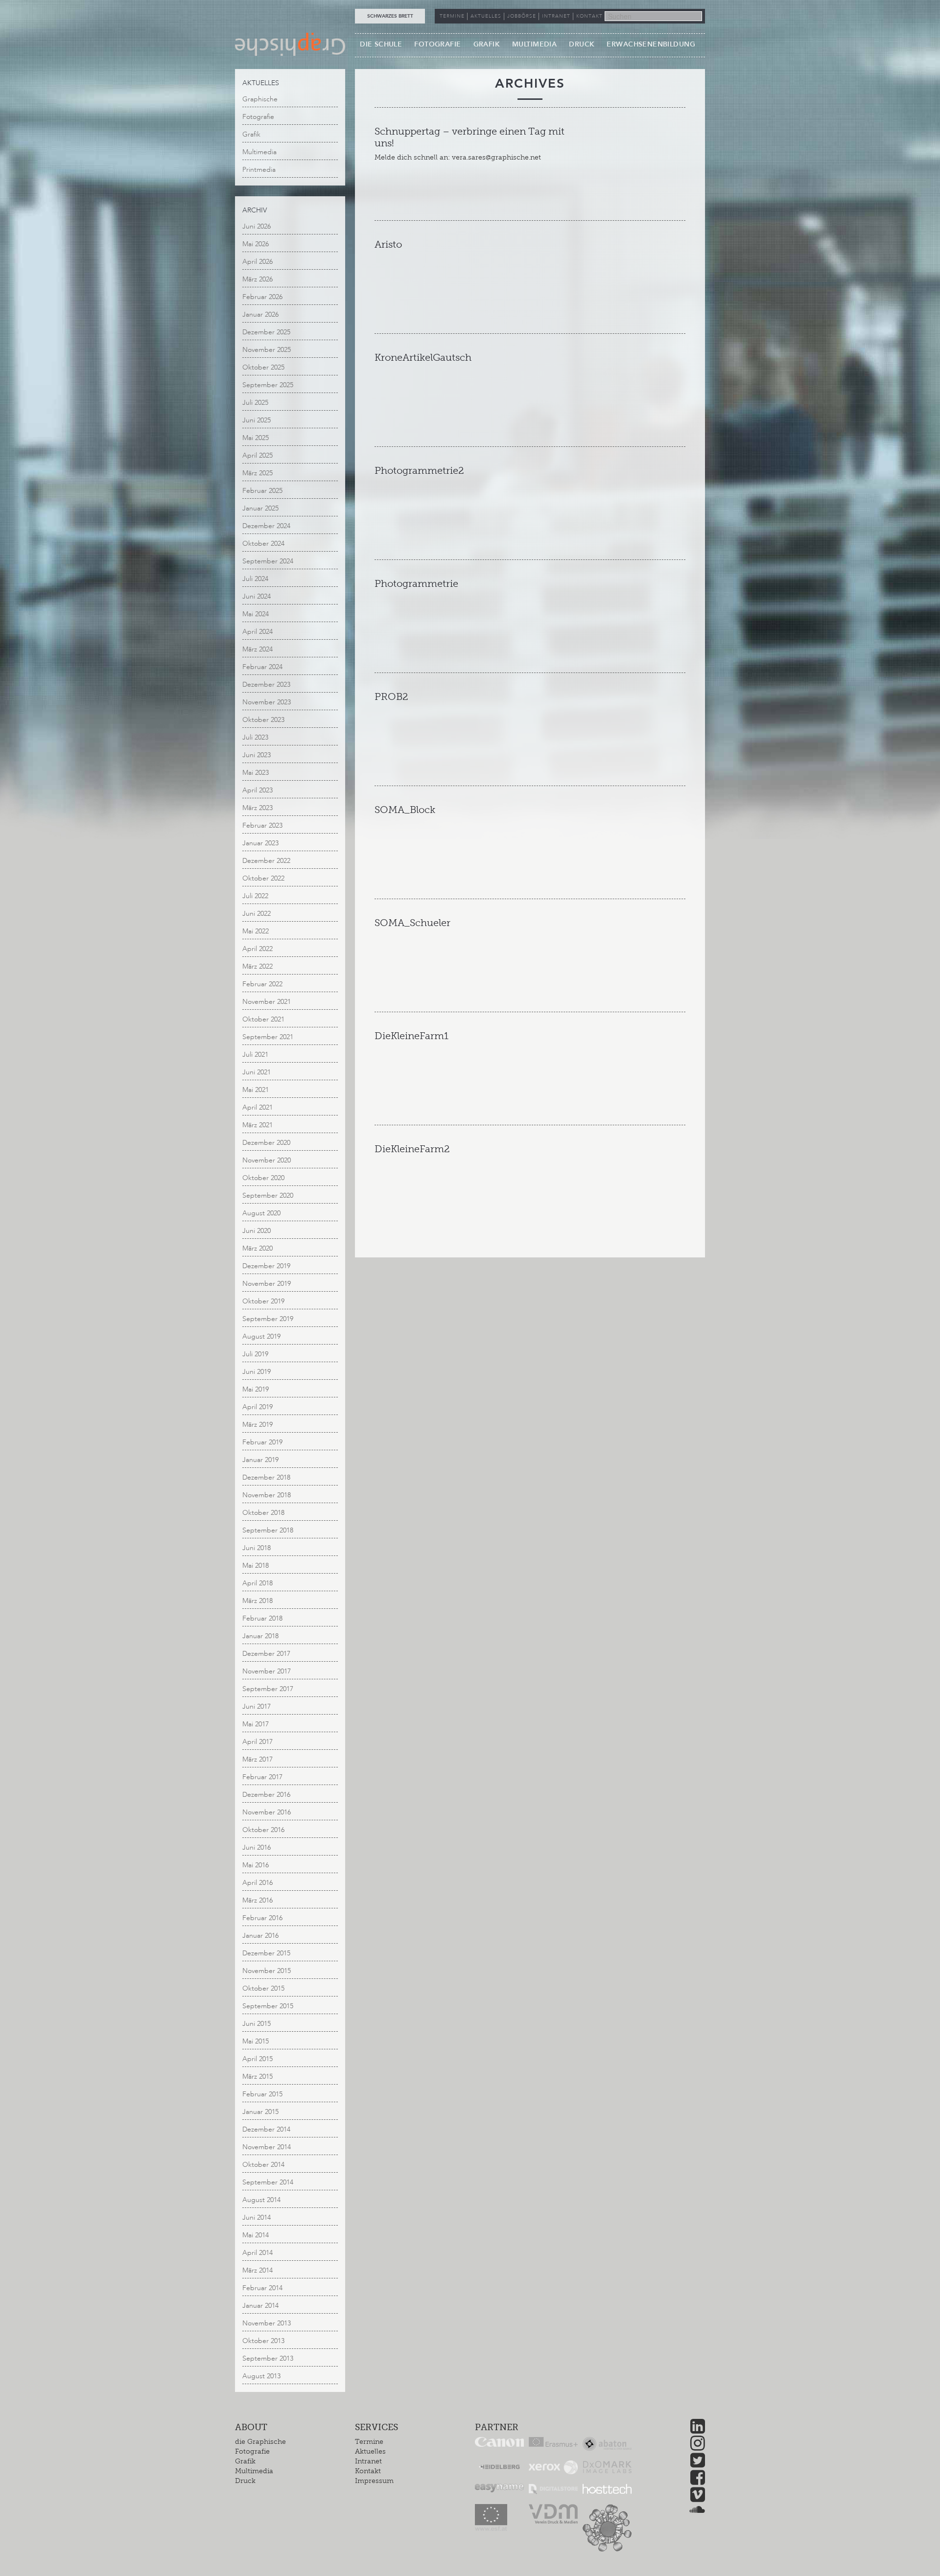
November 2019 (267, 1284)
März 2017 (258, 1759)
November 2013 (267, 2323)
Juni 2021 (257, 1072)
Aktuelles (370, 2451)
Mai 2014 (256, 2235)
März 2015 (258, 2077)
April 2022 (258, 949)
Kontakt (368, 2471)
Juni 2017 (257, 1706)
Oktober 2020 (263, 1178)
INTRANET (556, 16)
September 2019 (268, 1319)
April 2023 (258, 790)
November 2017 (267, 1671)
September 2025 (268, 385)
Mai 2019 (256, 1389)
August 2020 (261, 1213)
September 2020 (268, 1195)
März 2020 (258, 1248)
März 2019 (258, 1425)
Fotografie (258, 117)
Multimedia (259, 152)
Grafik (251, 134)
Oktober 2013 (263, 2341)
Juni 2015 (257, 2024)
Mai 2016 (256, 1865)
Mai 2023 (256, 773)
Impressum (374, 2481)
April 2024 (258, 632)
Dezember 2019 (266, 1266)
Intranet (368, 2461)
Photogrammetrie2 (419, 470)
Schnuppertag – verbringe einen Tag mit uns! (470, 137)
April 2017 (258, 1742)
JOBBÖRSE (522, 16)
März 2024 (258, 649)
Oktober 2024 (263, 544)
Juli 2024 (255, 579)
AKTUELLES (486, 16)
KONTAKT (589, 16)
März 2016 (258, 1900)
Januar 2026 (260, 314)
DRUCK (582, 44)
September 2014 (268, 2182)
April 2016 (258, 1883)
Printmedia (259, 170)
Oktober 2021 (263, 1019)
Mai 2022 (256, 931)
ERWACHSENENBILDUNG (651, 44)
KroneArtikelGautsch (423, 357)
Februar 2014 (262, 2288)
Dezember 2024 (266, 526)
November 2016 (267, 1812)
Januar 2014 (260, 2306)
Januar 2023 (260, 843)
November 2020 (267, 1160)
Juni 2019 (257, 1372)
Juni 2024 (257, 596)
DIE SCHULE (381, 44)
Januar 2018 (260, 1636)
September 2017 (268, 1689)
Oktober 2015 (263, 1988)
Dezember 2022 (266, 861)
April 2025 (258, 455)
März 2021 (258, 1125)
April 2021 (258, 1107)
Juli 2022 (255, 896)
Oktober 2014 (263, 2165)
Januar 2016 (260, 1936)
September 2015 (268, 2006)
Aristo (388, 244)
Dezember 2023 (266, 685)
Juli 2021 (255, 1055)
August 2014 (261, 2200)
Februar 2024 (262, 667)
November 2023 (267, 702)
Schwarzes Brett (390, 16)
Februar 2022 (262, 984)
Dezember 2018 (266, 1477)
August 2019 (261, 1336)
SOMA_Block (405, 810)
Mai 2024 (256, 614)
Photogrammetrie (416, 583)
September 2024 (268, 561)
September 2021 (268, 1037)
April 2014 (258, 2253)
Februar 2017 (262, 1777)
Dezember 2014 (266, 2129)
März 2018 (258, 1601)
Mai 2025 (256, 438)
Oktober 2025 (263, 367)
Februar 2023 (262, 825)
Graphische (260, 99)
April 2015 (258, 2059)
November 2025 (267, 350)
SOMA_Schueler (412, 923)
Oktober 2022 (263, 878)
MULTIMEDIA (534, 44)
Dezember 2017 (266, 1654)
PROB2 (391, 696)
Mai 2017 (256, 1724)
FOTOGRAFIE (437, 44)
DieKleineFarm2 (412, 1149)
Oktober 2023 (263, 720)
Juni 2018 (257, 1548)
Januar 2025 (260, 508)
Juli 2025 (255, 403)
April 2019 (258, 1407)
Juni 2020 (257, 1231)
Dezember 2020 (266, 1143)
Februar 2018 (262, 1618)
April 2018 (258, 1583)
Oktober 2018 (263, 1513)
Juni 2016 (257, 1847)
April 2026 (258, 262)
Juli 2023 (255, 737)
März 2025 (258, 473)
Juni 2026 (257, 226)
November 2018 (267, 1495)
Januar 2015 (260, 2112)
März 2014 (258, 2270)
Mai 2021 (256, 1090)
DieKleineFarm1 (411, 1036)
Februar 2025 (262, 491)
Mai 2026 (256, 244)
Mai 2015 (256, 2041)
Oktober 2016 (263, 1830)
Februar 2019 (262, 1442)
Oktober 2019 (263, 1301)
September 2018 (268, 1530)
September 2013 (268, 2358)
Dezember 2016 (266, 1795)
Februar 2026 (262, 297)
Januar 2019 (260, 1460)
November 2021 (267, 1002)
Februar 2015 (262, 2094)
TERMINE (452, 16)
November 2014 (267, 2147)
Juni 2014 (257, 2217)
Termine (369, 2442)
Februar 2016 (262, 1918)
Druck (245, 2481)
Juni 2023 (257, 755)
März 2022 (258, 966)
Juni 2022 (257, 914)
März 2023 (258, 808)
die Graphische (260, 2442)
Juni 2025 (257, 420)
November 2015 (267, 1971)
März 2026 (258, 279)
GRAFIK (487, 44)
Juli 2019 (255, 1354)
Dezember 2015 (266, 1953)
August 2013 (261, 2376)
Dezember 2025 (266, 332)
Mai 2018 (256, 1566)
